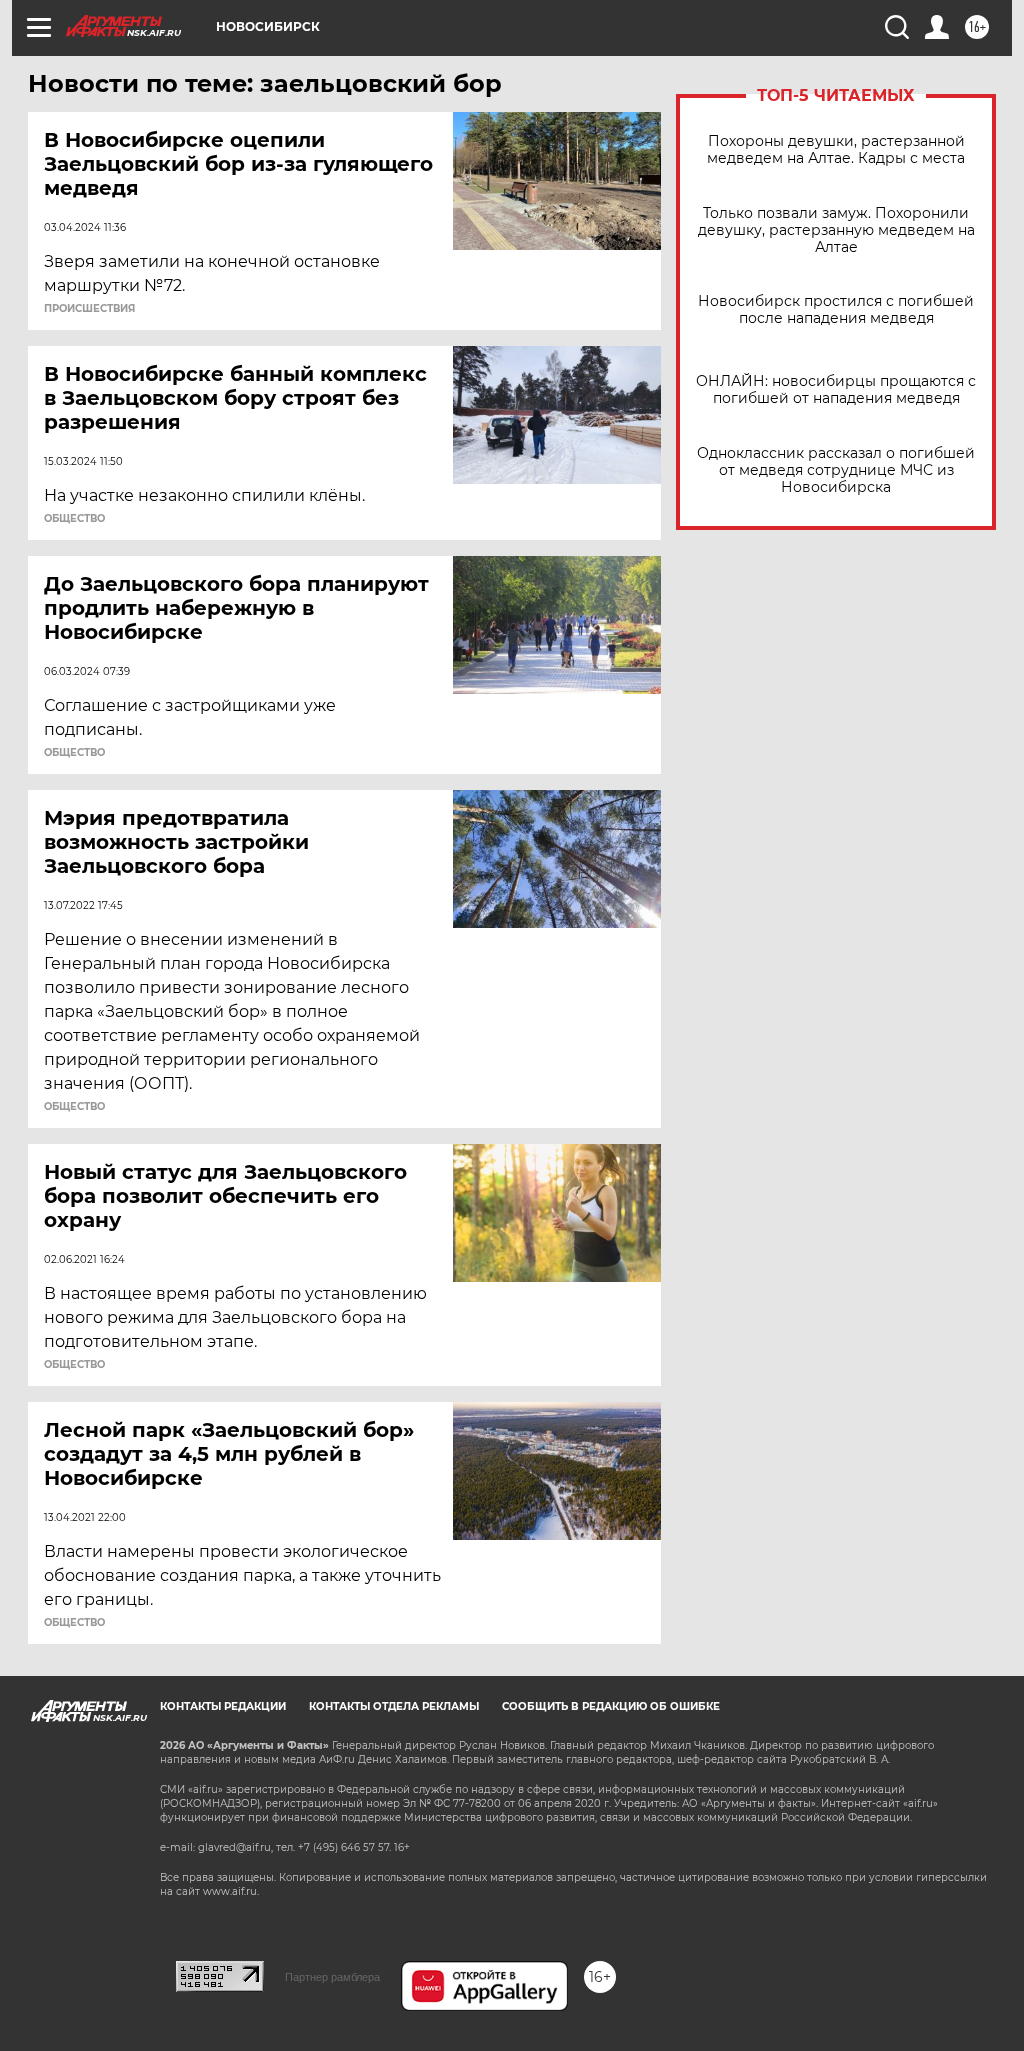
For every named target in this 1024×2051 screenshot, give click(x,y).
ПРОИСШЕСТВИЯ (89, 309)
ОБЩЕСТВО (74, 519)
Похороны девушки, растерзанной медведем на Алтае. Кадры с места (836, 150)
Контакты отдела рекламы (394, 1706)
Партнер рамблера (332, 1977)
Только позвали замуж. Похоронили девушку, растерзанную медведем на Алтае (836, 230)
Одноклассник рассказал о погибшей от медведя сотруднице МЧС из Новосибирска (836, 470)
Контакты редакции (223, 1706)
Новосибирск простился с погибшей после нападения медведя (836, 310)
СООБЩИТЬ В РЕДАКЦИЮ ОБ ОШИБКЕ (611, 1706)
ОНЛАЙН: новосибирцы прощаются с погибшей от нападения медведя (836, 390)
